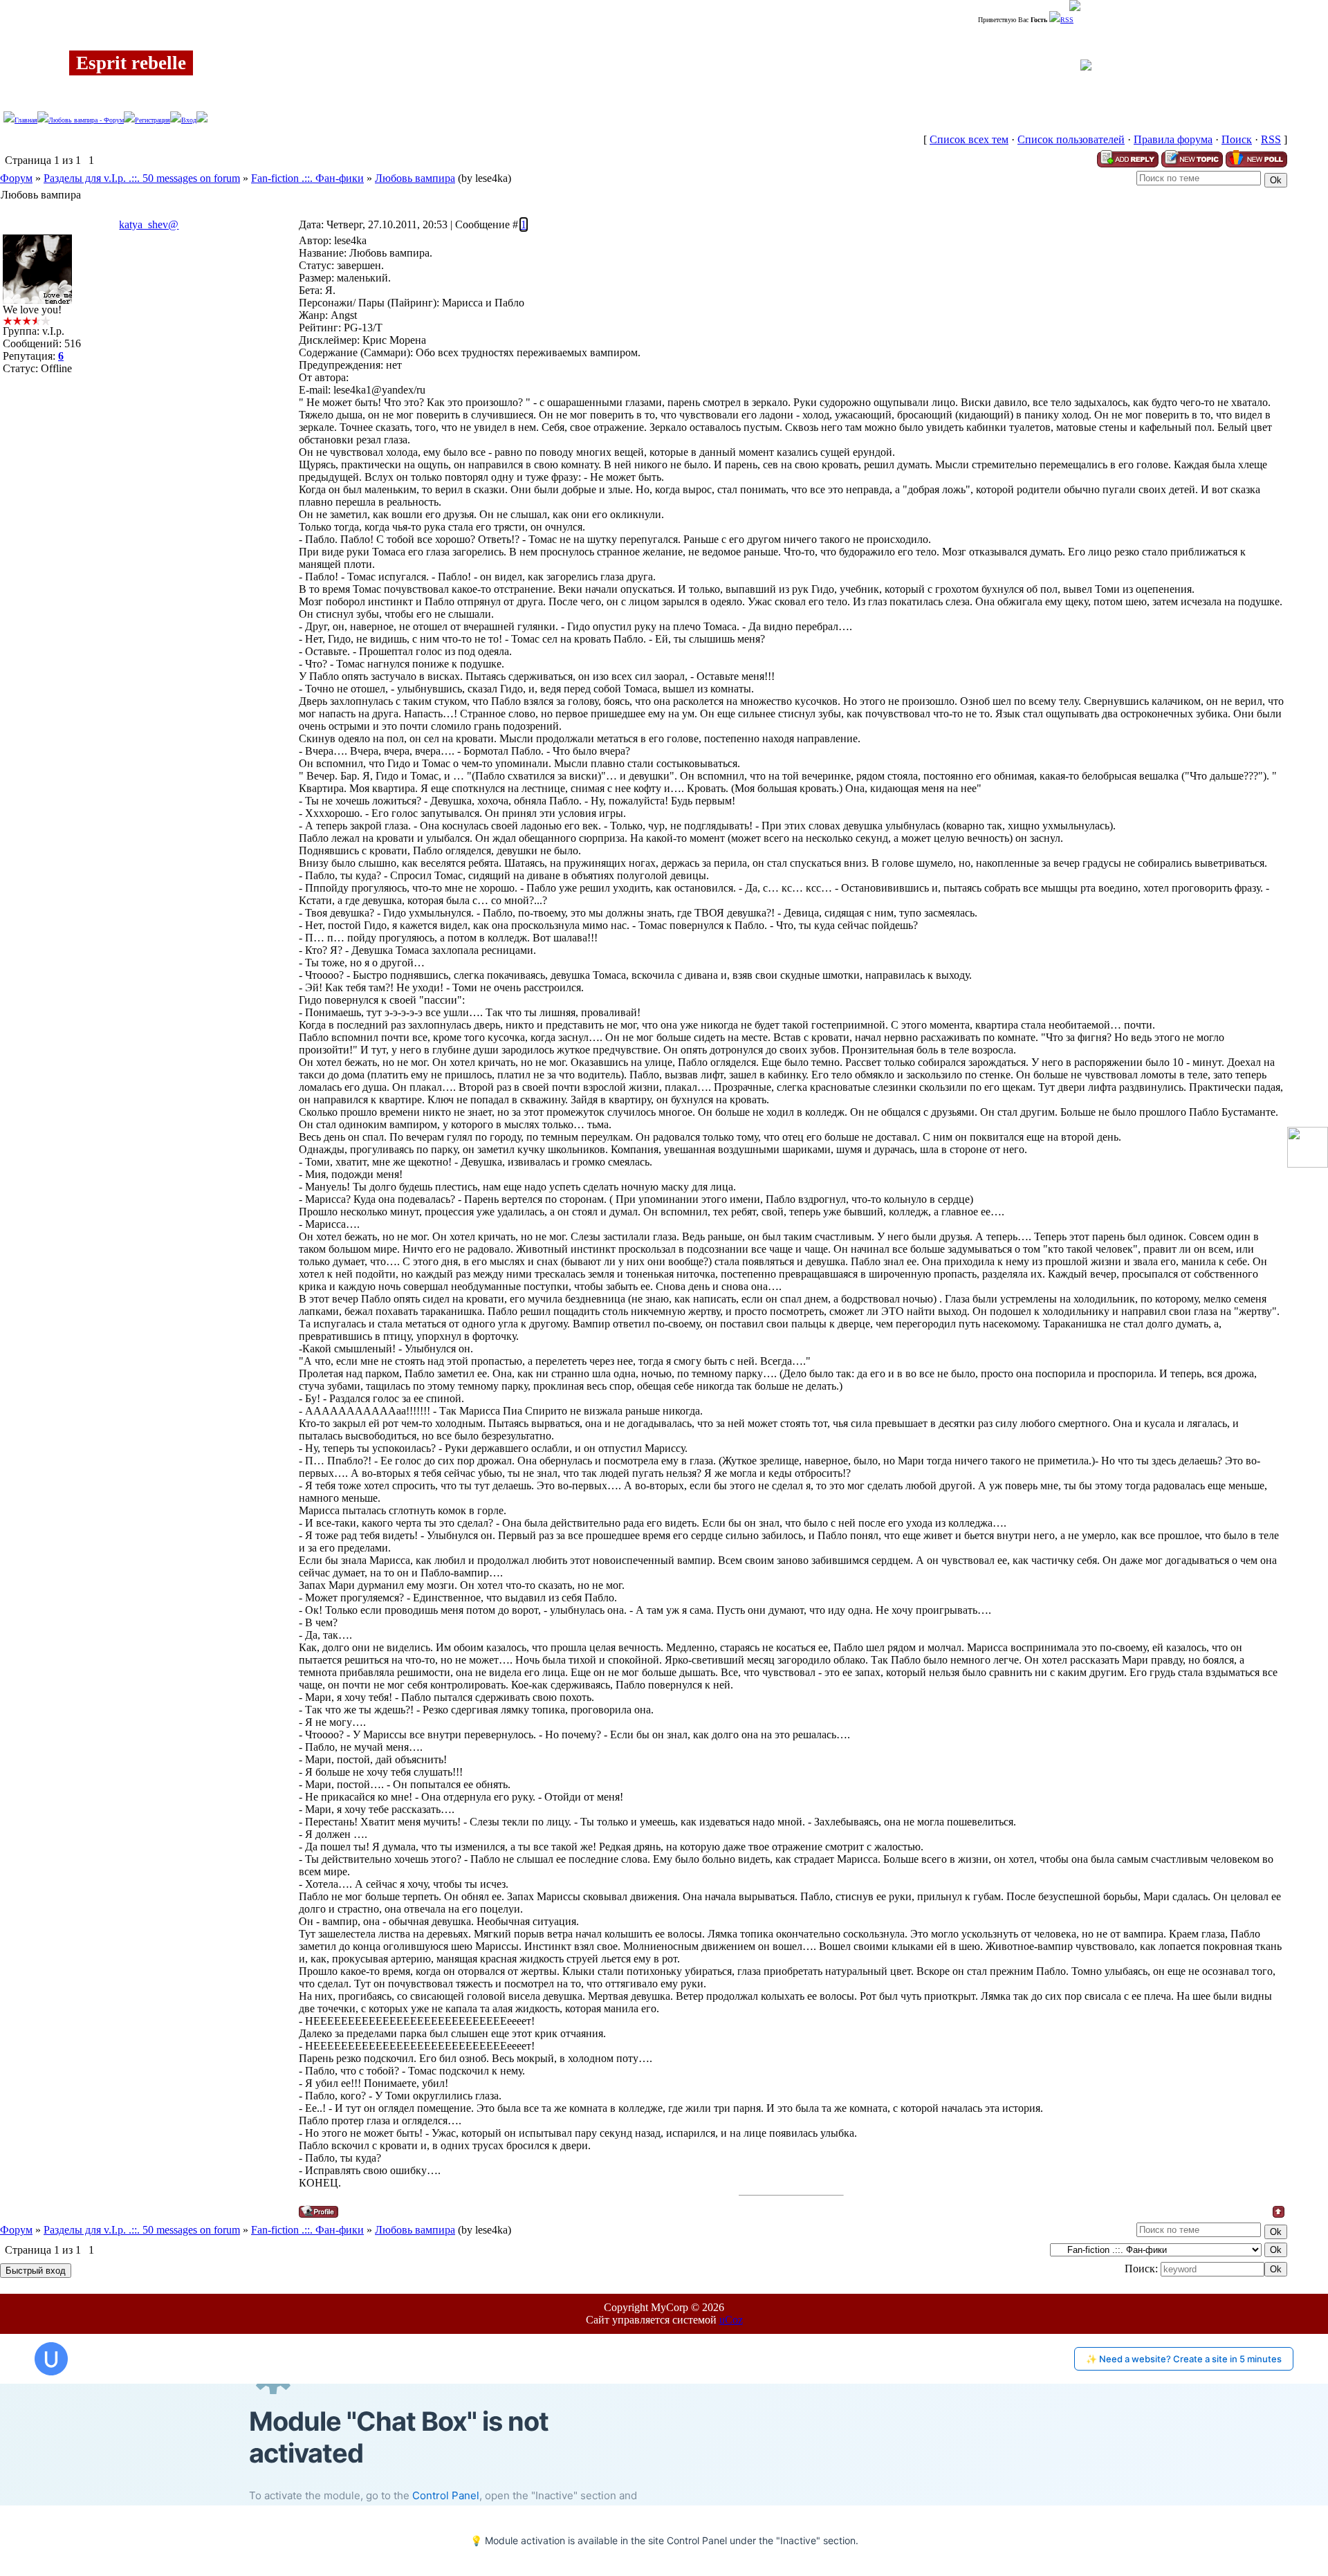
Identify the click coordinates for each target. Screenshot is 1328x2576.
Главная (26, 120)
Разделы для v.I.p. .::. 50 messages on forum (142, 178)
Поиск (1237, 139)
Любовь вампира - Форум (86, 120)
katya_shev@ (149, 224)
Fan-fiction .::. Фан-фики (307, 178)
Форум (16, 178)
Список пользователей (1071, 139)
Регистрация (153, 120)
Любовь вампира (415, 178)
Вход (189, 120)
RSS (1067, 20)
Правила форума (1173, 139)
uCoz (731, 2320)
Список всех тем (969, 139)
